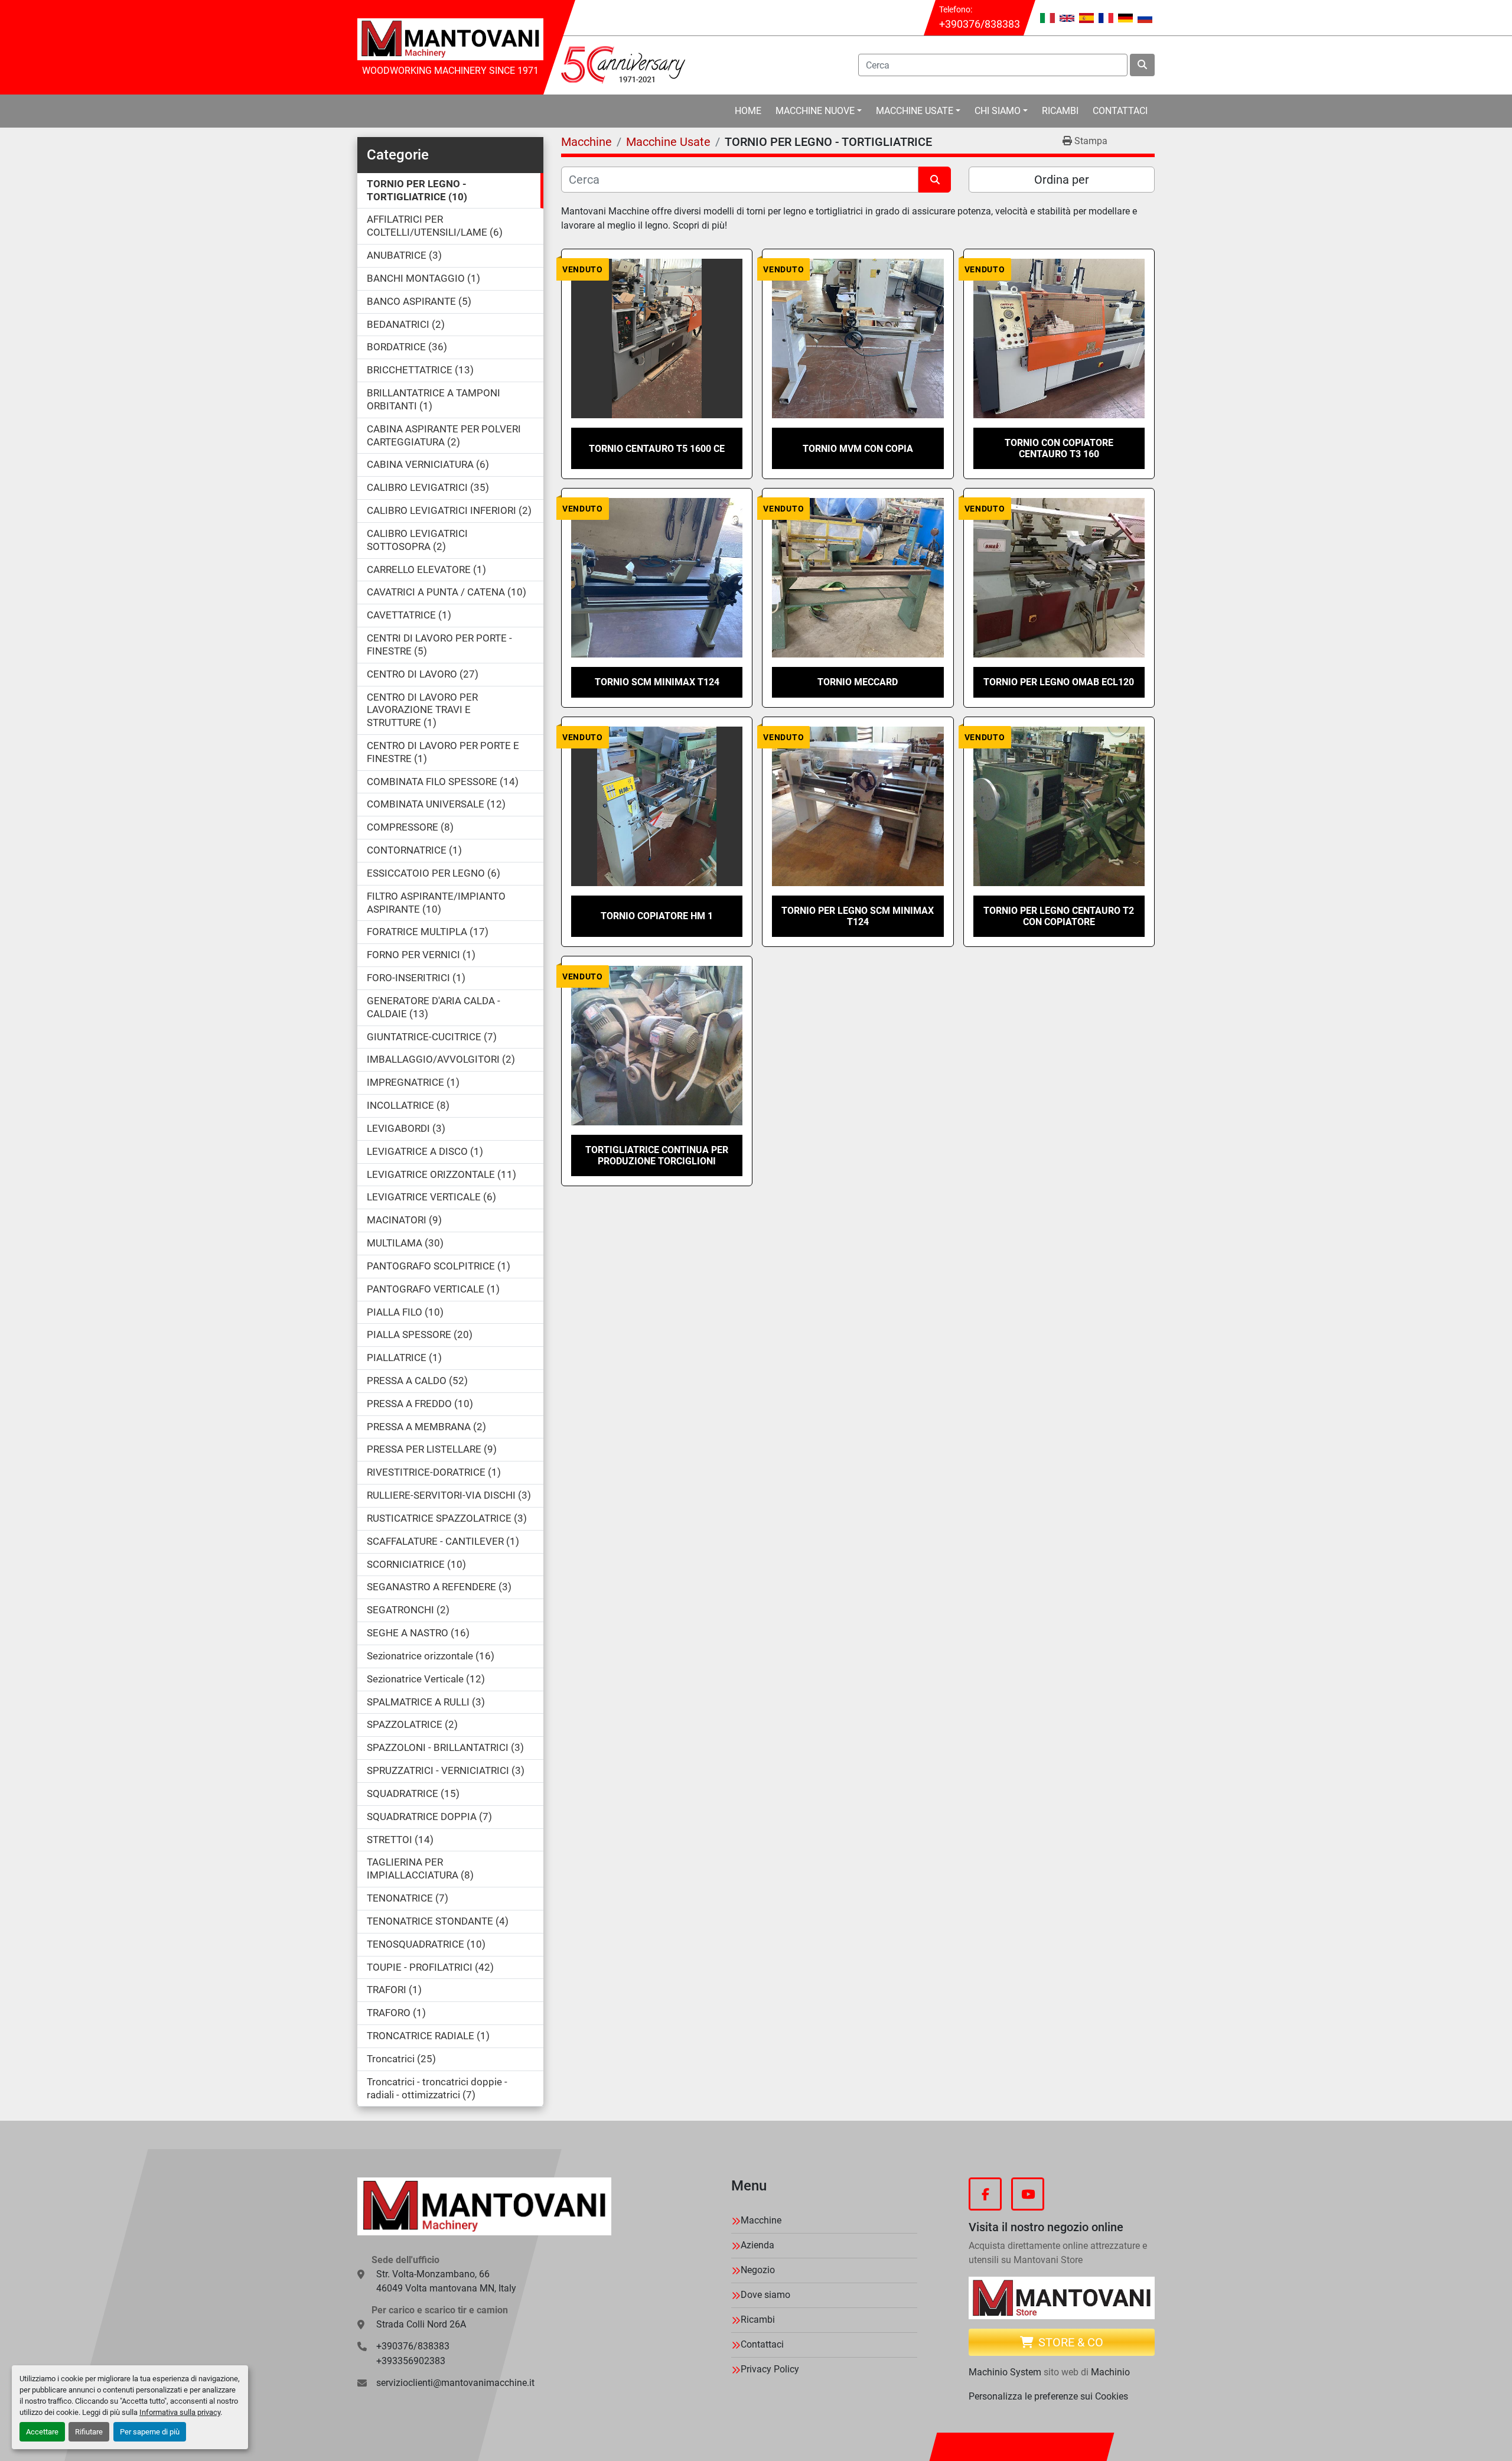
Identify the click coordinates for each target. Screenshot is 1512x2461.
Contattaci (1120, 111)
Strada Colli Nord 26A (421, 2324)
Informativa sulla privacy (180, 2412)
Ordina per (1062, 180)
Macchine (761, 2220)
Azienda (757, 2245)
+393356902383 (411, 2361)
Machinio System (1005, 2372)
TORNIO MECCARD (858, 682)
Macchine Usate (915, 111)
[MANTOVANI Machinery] (484, 2206)
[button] (819, 111)
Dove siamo (765, 2295)
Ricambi (1060, 111)
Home (748, 111)
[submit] (1142, 65)
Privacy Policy (770, 2369)
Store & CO (1071, 2342)
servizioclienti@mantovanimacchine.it (455, 2383)
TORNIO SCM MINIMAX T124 (657, 682)
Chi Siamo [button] (998, 111)
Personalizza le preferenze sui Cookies (1048, 2396)
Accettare (42, 2432)
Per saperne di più (150, 2432)
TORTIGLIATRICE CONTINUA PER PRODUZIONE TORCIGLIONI (657, 1155)
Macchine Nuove (815, 111)
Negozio (758, 2270)
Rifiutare (89, 2432)
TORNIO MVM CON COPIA (858, 449)
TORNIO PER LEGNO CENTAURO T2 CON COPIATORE (1059, 916)
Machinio (1110, 2372)
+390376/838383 (980, 24)
